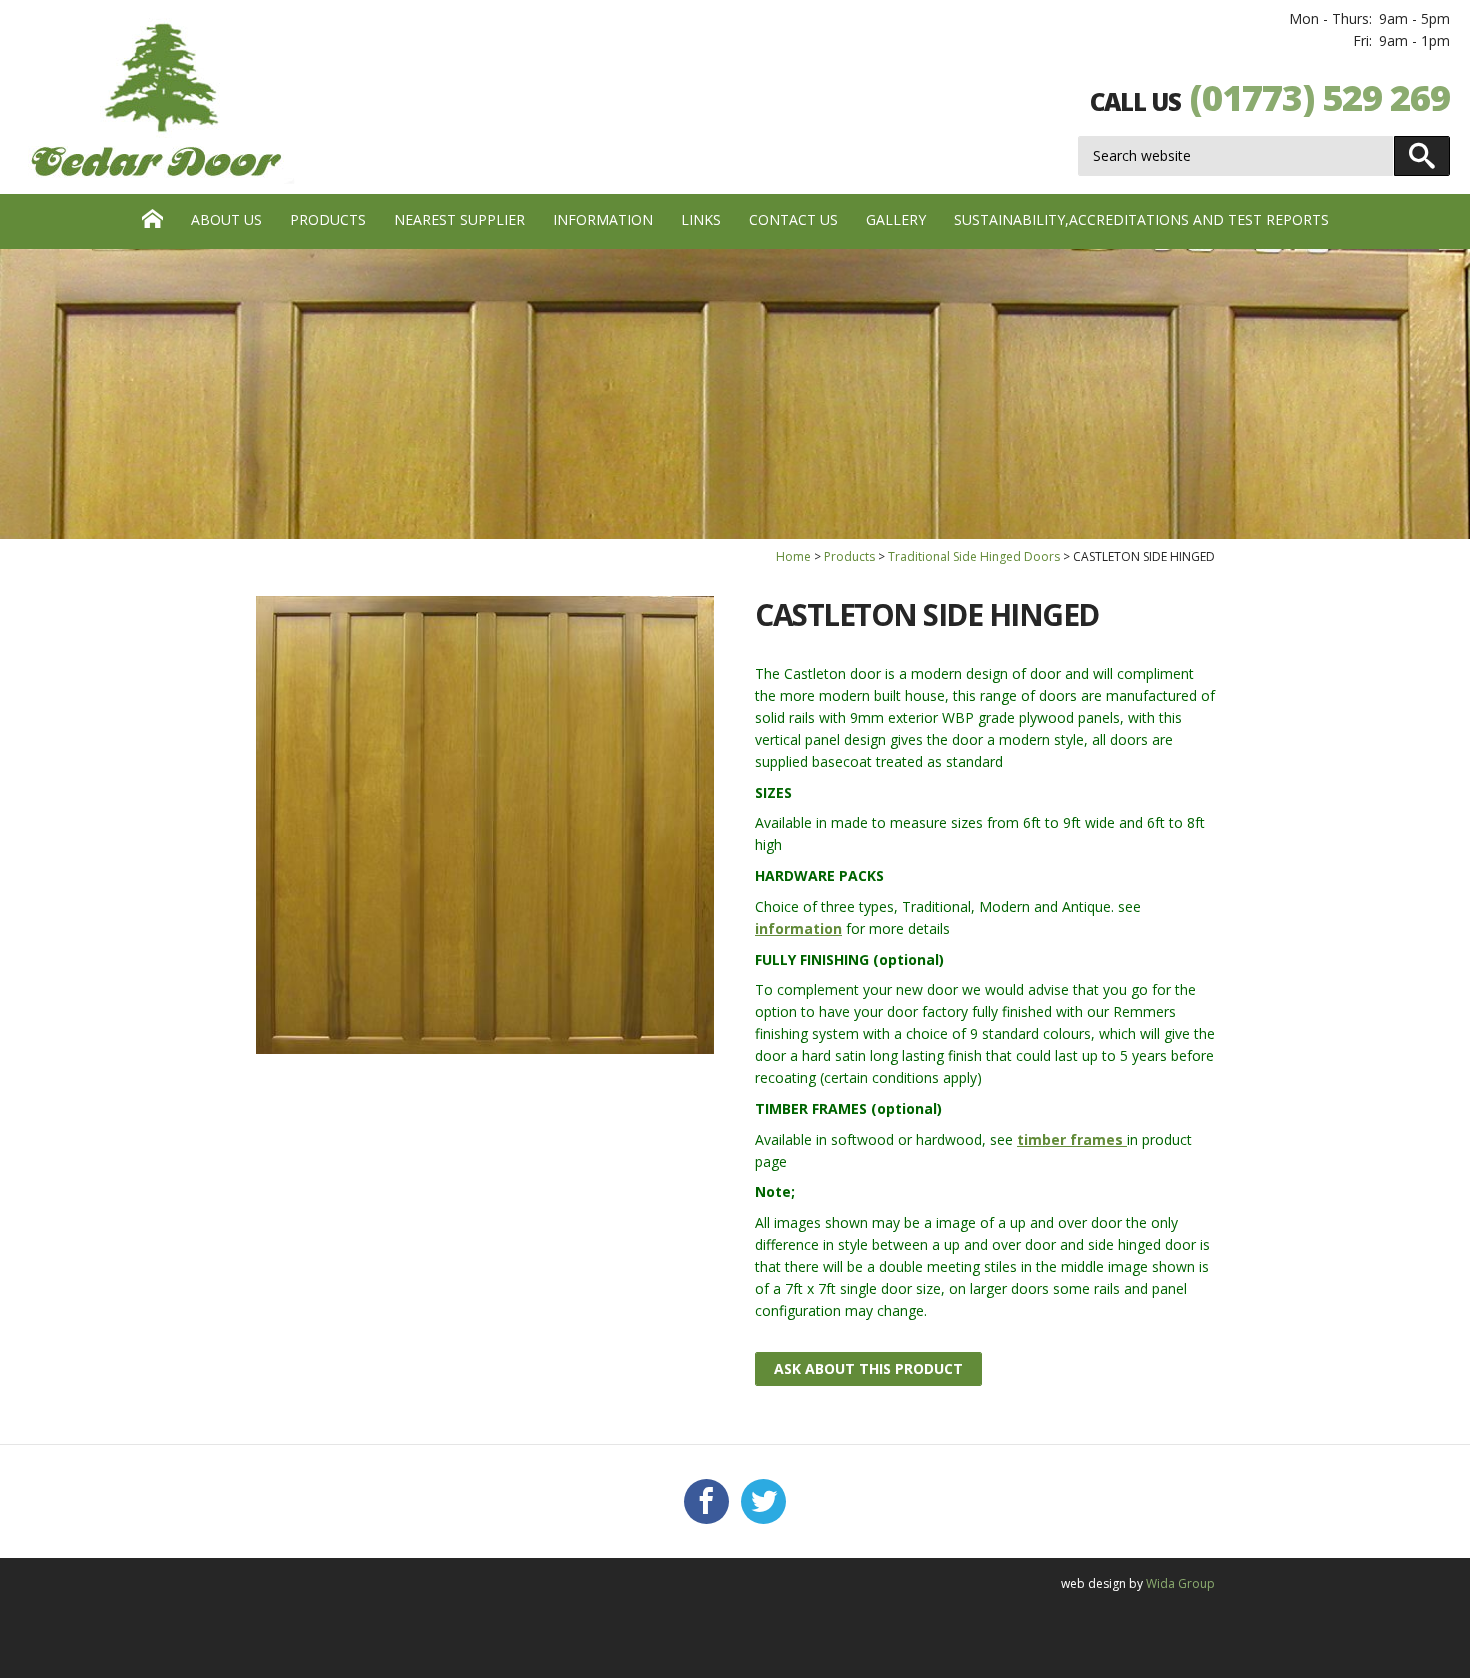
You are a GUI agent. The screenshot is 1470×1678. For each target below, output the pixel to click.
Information (603, 219)
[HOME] (152, 221)
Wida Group (1180, 1583)
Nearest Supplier (459, 219)
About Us (226, 219)
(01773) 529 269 (1320, 97)
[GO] (1422, 156)
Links (701, 219)
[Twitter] (763, 1502)
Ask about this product (868, 1368)
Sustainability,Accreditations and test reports (1141, 219)
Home (793, 556)
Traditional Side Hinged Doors (974, 556)
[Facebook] (706, 1502)
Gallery (896, 219)
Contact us (793, 219)
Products (328, 219)
